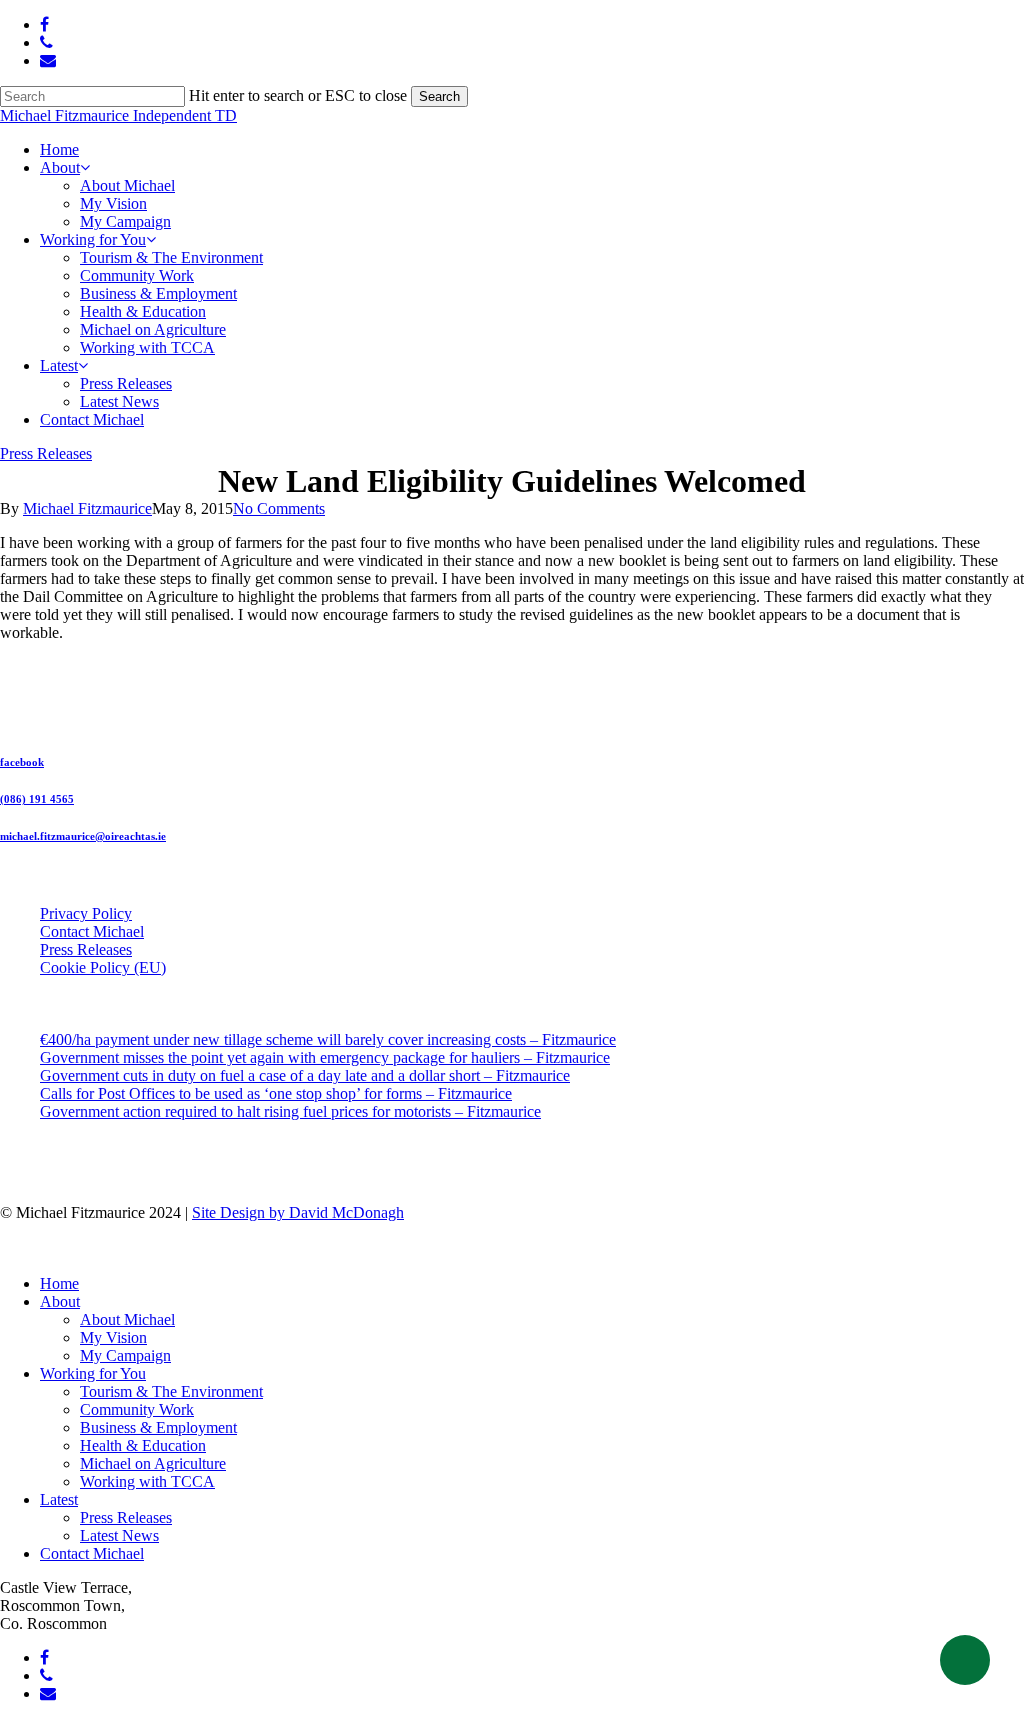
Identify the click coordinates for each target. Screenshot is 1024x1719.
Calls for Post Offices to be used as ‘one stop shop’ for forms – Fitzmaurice (276, 1093)
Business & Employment (158, 1427)
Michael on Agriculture (153, 1463)
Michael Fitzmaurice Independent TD (118, 115)
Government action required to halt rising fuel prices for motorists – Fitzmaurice (290, 1111)
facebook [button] (22, 762)
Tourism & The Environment (171, 1391)
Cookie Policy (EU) (103, 967)
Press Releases (46, 453)
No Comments (279, 508)
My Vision (113, 1337)
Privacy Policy (86, 913)
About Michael (127, 1319)
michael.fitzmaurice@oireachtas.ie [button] (83, 836)
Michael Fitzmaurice (87, 508)
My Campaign (125, 1355)
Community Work (137, 1409)
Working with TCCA (147, 1481)
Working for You (93, 1373)
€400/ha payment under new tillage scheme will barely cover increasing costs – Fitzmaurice (328, 1039)
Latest (59, 1499)
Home (59, 1283)
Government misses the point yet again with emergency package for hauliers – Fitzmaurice (325, 1057)
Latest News (119, 1535)
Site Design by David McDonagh (298, 1212)
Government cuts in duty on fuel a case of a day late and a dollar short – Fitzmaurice (305, 1075)
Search (439, 96)
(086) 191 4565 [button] (37, 799)
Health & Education (143, 1445)
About (60, 1301)
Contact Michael (92, 931)
